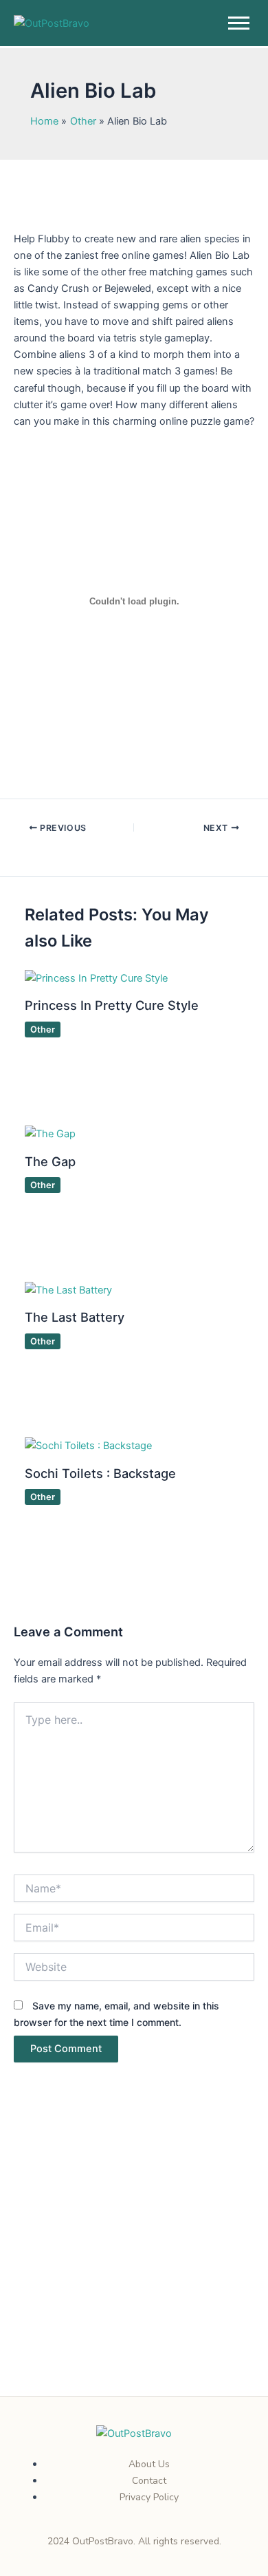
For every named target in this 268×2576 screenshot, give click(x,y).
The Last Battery (75, 1317)
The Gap (50, 1161)
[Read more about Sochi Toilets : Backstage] (88, 1445)
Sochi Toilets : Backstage (100, 1473)
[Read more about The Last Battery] (68, 1289)
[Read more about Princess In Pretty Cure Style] (96, 978)
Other (43, 1030)
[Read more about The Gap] (50, 1133)
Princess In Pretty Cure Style (112, 1005)
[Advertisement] (134, 2257)
